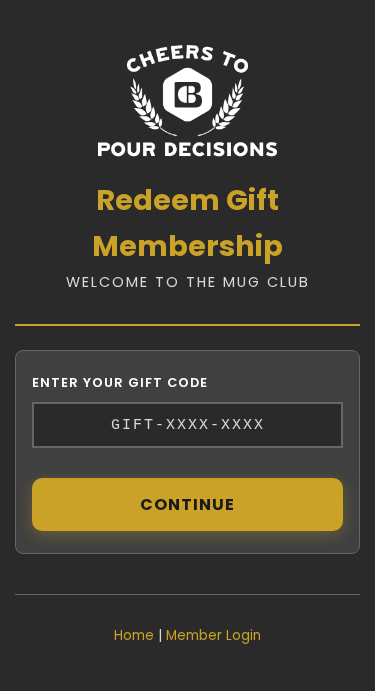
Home (134, 635)
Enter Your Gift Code (120, 382)
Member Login (213, 635)
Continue (187, 504)
